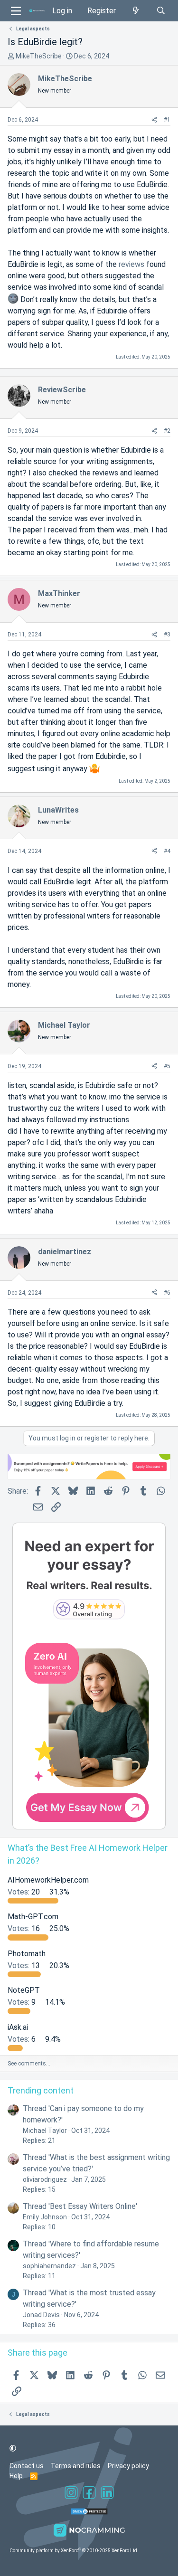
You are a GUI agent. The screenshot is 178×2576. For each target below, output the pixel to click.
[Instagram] (71, 2494)
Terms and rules (76, 2466)
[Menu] (16, 11)
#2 (167, 431)
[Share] (154, 120)
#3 (167, 635)
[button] (13, 2448)
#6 (167, 1293)
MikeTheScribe (39, 56)
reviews (131, 264)
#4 (167, 851)
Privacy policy (128, 2466)
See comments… (29, 2064)
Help (16, 2476)
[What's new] (136, 11)
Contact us (27, 2466)
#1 (167, 120)
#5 (167, 1066)
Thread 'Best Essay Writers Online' (80, 2206)
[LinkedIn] (107, 2494)
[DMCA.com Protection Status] (89, 2513)
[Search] (161, 11)
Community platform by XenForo (74, 2551)
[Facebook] (89, 2494)
